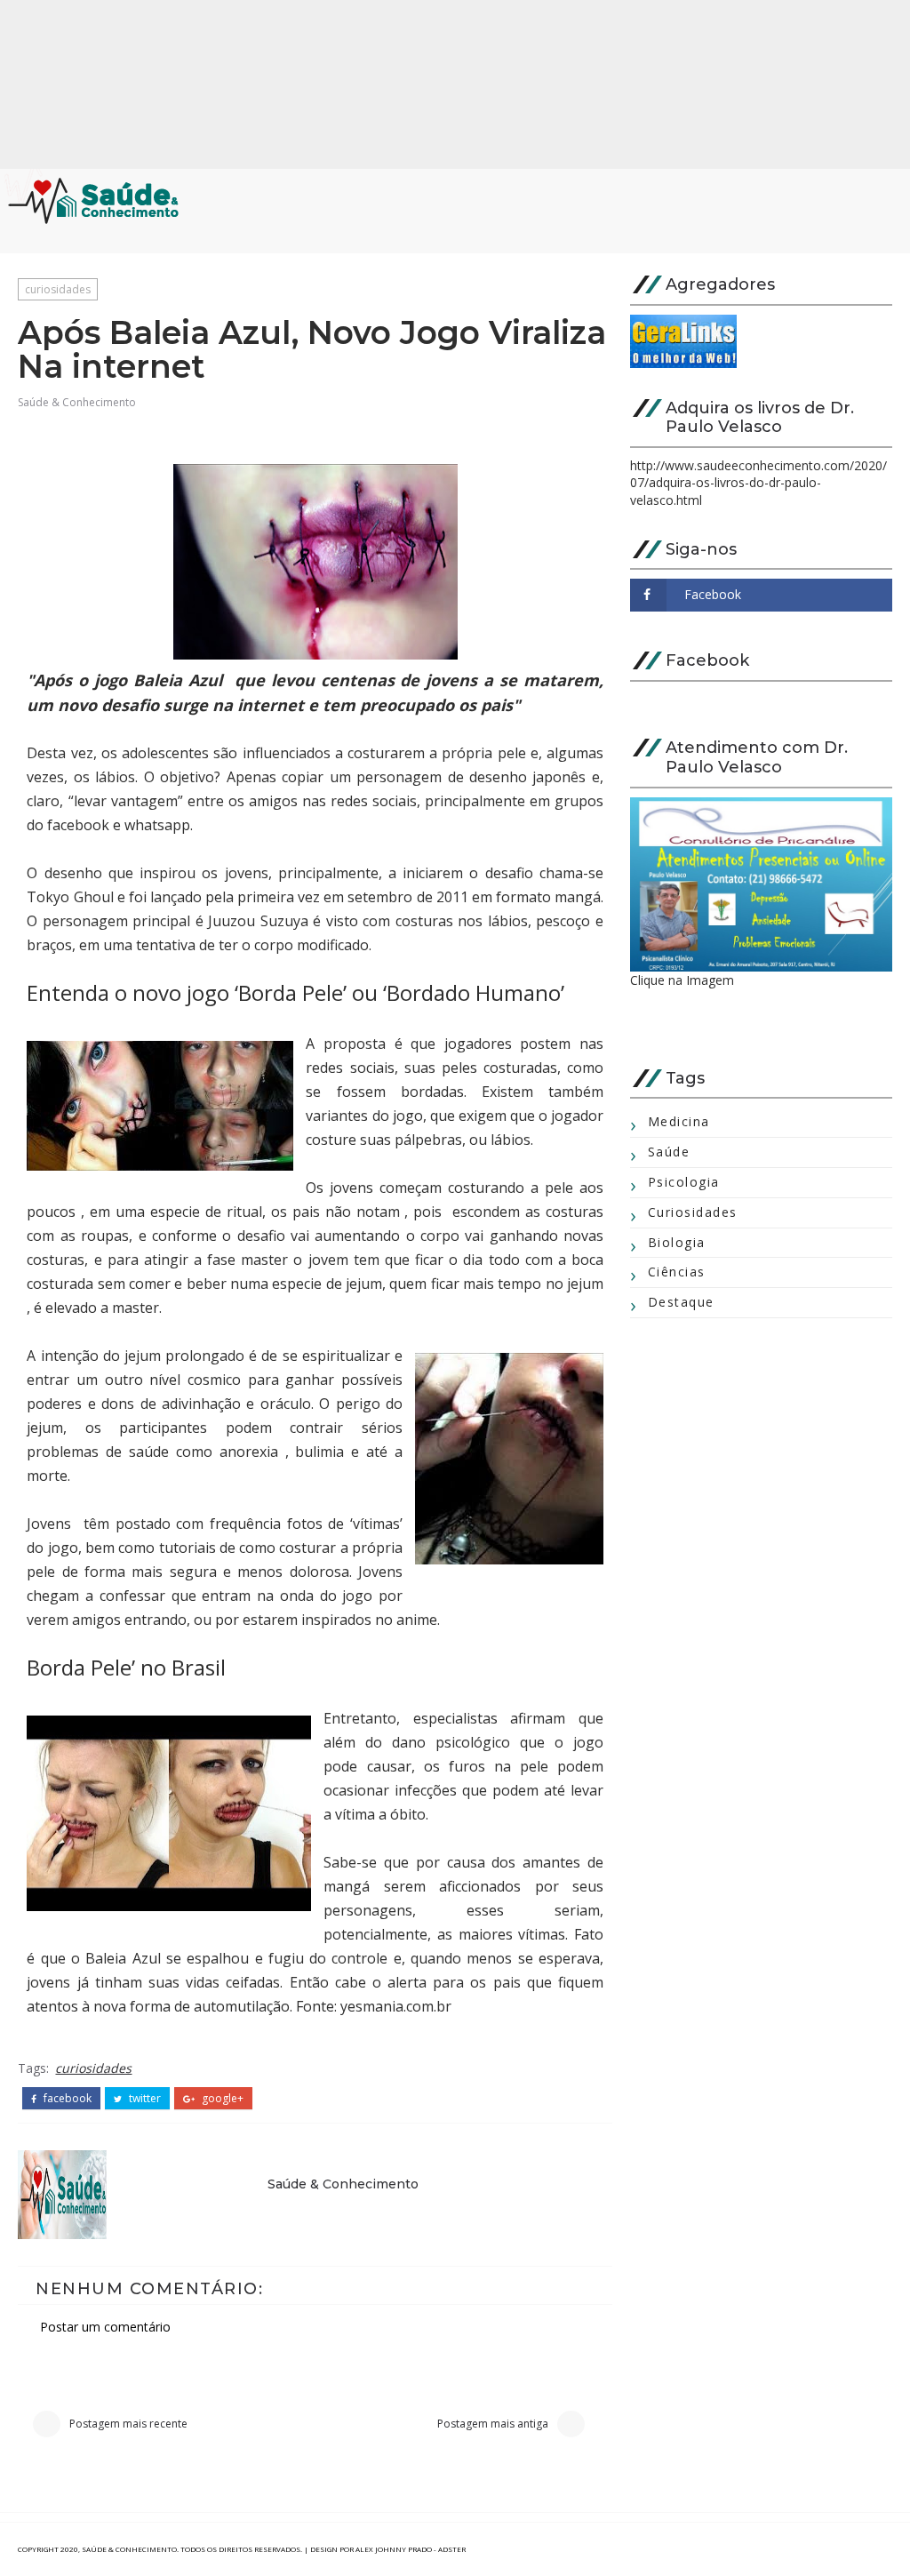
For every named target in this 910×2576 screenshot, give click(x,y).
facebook (66, 2099)
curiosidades (58, 289)
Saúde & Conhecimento (77, 402)
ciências (677, 1272)
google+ (221, 2099)
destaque (681, 1302)
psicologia (684, 1182)
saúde (669, 1152)
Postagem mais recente (128, 2424)
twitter (144, 2099)
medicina (679, 1121)
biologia (677, 1242)
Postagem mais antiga (493, 2424)
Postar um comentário (105, 2327)
